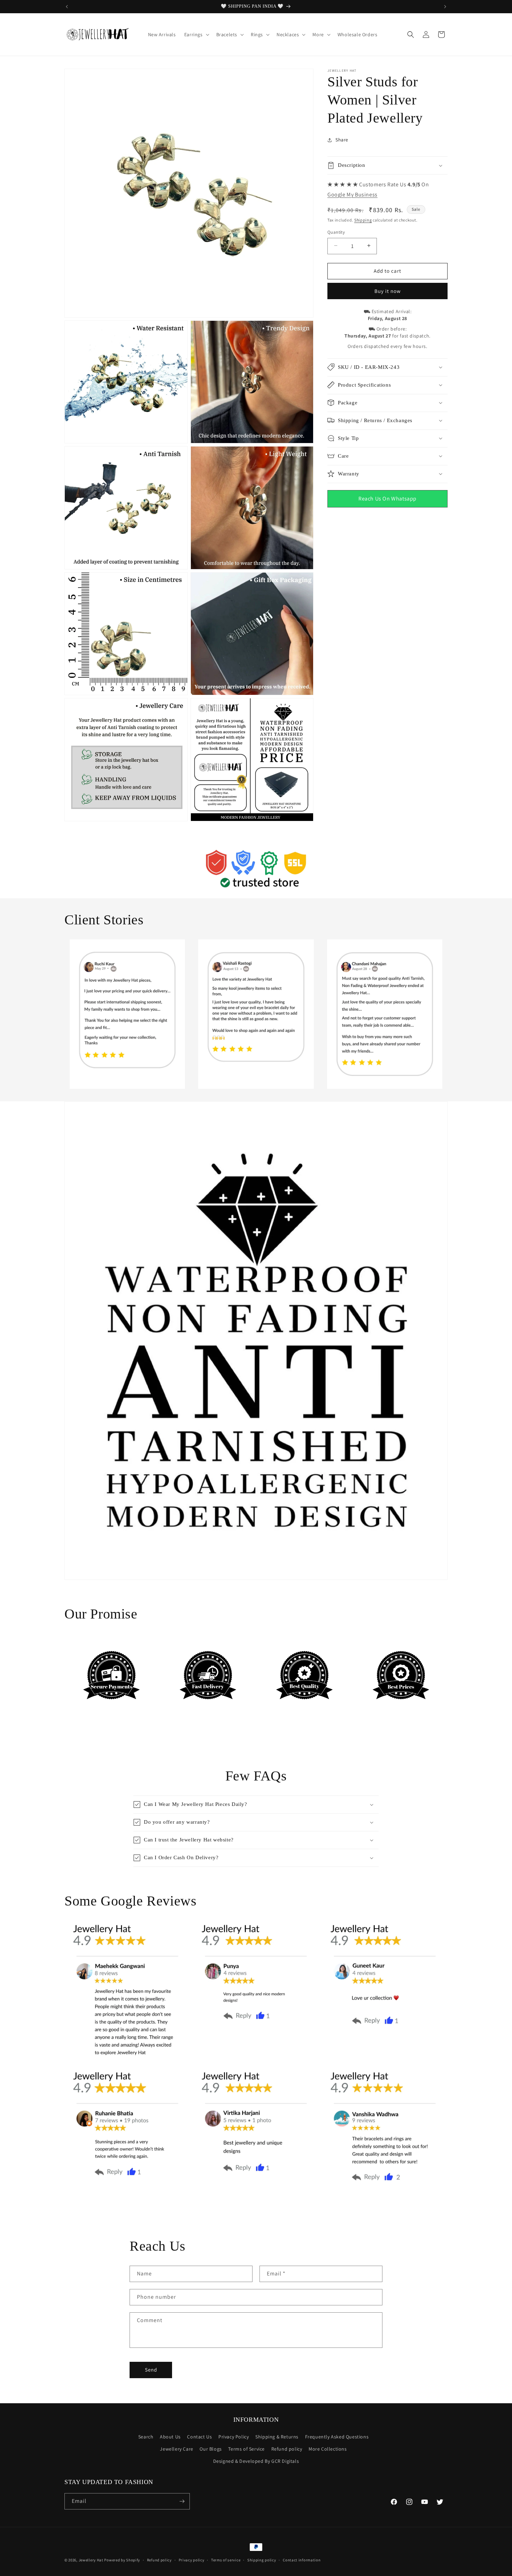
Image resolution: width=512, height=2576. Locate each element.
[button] (196, 34)
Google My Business (352, 194)
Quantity (336, 232)
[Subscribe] (182, 2501)
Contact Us (199, 2437)
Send (151, 2370)
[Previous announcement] (67, 7)
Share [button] (342, 140)
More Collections (328, 2449)
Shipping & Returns (277, 2437)
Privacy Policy (234, 2437)
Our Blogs (211, 2449)
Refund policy (287, 2449)
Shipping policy (262, 2560)
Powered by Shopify (122, 2560)
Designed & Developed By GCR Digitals (256, 2461)
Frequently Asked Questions (337, 2437)
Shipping (363, 220)
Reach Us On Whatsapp (387, 498)
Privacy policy (192, 2560)
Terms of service (226, 2560)
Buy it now (388, 291)
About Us (170, 2437)
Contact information (302, 2560)
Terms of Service (246, 2449)
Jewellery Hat (91, 2560)
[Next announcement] (445, 7)
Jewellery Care (176, 2449)
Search (146, 2437)
